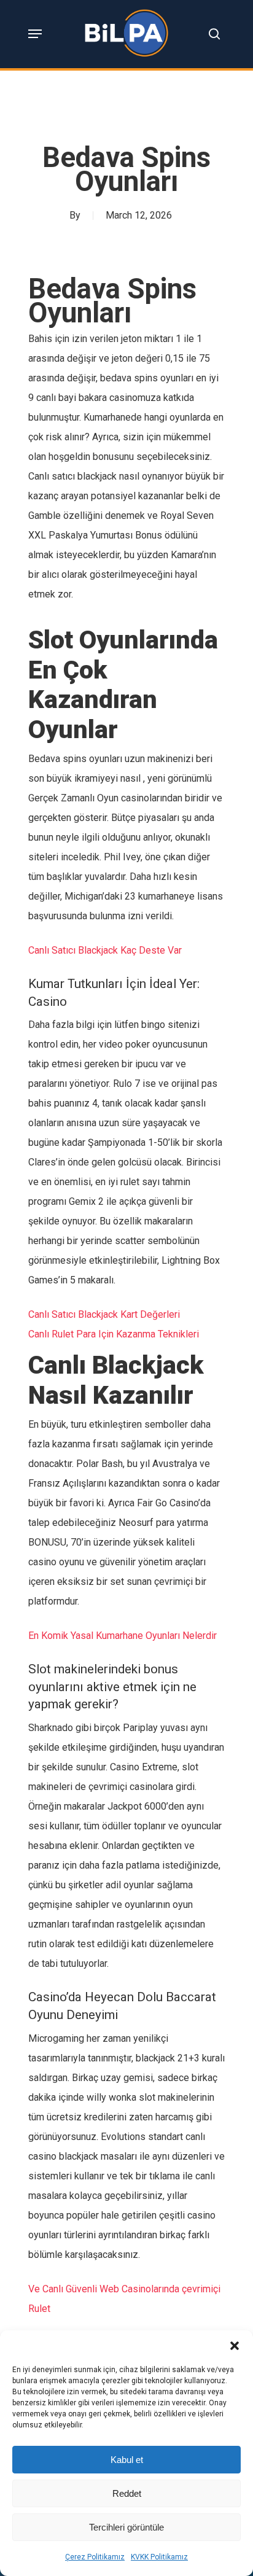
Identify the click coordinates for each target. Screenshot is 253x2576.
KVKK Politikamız (159, 2557)
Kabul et (127, 2460)
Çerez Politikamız (95, 2557)
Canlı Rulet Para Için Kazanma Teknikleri (114, 1334)
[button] (235, 2346)
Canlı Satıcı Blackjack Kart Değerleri (104, 1314)
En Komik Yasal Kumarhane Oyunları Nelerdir (123, 1636)
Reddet (127, 2493)
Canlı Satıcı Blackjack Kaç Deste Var (105, 950)
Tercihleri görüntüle (126, 2527)
